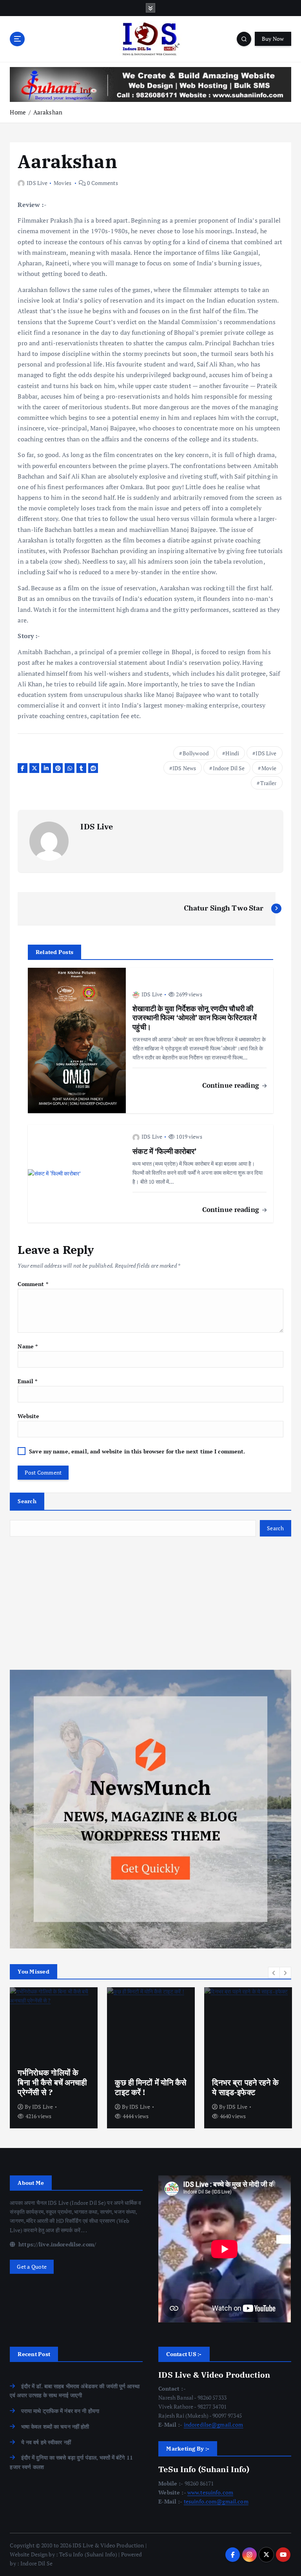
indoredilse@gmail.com (214, 2425)
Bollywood (196, 753)
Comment (33, 1284)
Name (28, 1346)
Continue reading (232, 1085)
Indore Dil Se (229, 768)
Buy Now (273, 39)
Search (27, 1501)
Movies (63, 183)
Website (28, 1416)
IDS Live (37, 183)
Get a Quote (32, 2267)
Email (27, 1381)
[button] (274, 1973)
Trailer (268, 783)
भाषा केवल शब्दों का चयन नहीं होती (55, 2427)
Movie (269, 768)
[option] (54, 2058)
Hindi (232, 753)
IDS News (184, 768)
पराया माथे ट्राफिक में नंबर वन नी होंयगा (60, 2411)
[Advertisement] (150, 1603)
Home (18, 112)
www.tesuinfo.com (210, 2493)
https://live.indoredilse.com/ (56, 2244)
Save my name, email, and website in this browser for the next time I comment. (137, 1451)
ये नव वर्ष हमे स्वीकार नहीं (46, 2442)
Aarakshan (48, 112)
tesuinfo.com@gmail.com (216, 2502)
